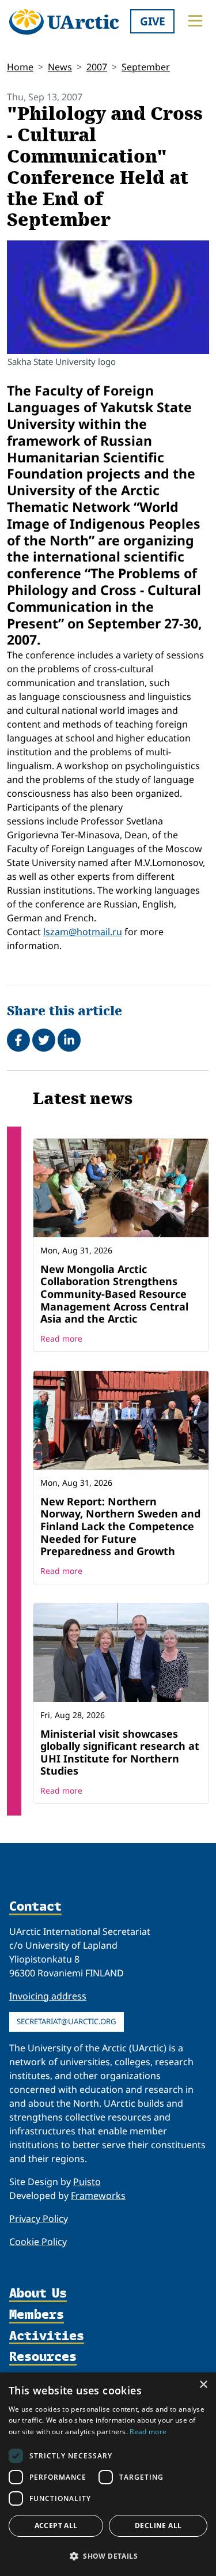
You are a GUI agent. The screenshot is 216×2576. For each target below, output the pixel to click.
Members (37, 2315)
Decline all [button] (158, 2526)
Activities (47, 2336)
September (146, 67)
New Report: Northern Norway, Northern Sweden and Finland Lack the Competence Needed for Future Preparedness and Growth (120, 1526)
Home (20, 67)
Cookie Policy (38, 2242)
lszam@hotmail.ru (83, 932)
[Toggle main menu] (195, 21)
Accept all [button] (56, 2526)
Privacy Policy (39, 2219)
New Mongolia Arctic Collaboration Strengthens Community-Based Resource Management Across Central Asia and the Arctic (114, 1294)
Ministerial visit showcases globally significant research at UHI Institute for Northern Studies (120, 1752)
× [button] (203, 2385)
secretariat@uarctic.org (67, 2021)
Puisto (87, 2182)
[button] (108, 2556)
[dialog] (108, 2474)
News (60, 67)
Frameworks (98, 2195)
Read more (61, 1338)
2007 (97, 67)
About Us (38, 2294)
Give (153, 21)
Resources (43, 2357)
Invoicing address (48, 1996)
